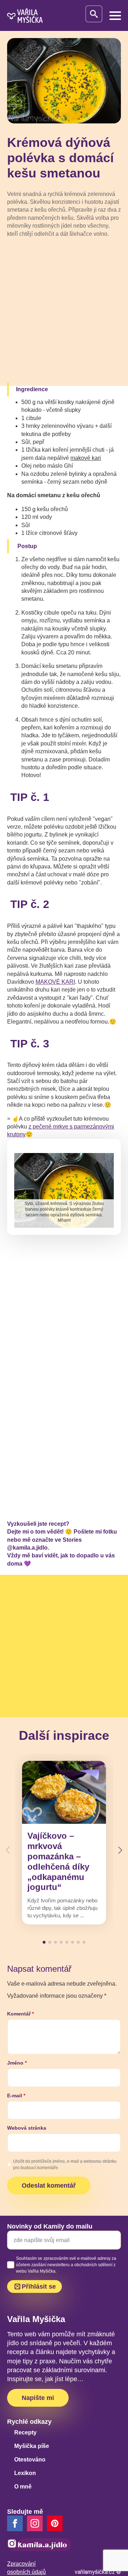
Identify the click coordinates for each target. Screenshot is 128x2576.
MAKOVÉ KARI (55, 982)
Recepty (25, 2432)
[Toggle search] (94, 14)
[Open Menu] (115, 16)
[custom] (55, 2523)
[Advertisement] (64, 311)
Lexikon (25, 2473)
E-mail (16, 2096)
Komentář (20, 2014)
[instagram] (35, 2523)
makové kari (86, 458)
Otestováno (30, 2460)
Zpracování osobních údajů (26, 2568)
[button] (120, 1850)
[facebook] (15, 2523)
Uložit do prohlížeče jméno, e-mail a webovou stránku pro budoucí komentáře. (65, 2165)
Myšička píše (32, 2446)
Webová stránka (27, 2128)
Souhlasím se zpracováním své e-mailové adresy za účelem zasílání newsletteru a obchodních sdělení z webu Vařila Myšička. (66, 2265)
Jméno (17, 2063)
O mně (23, 2487)
